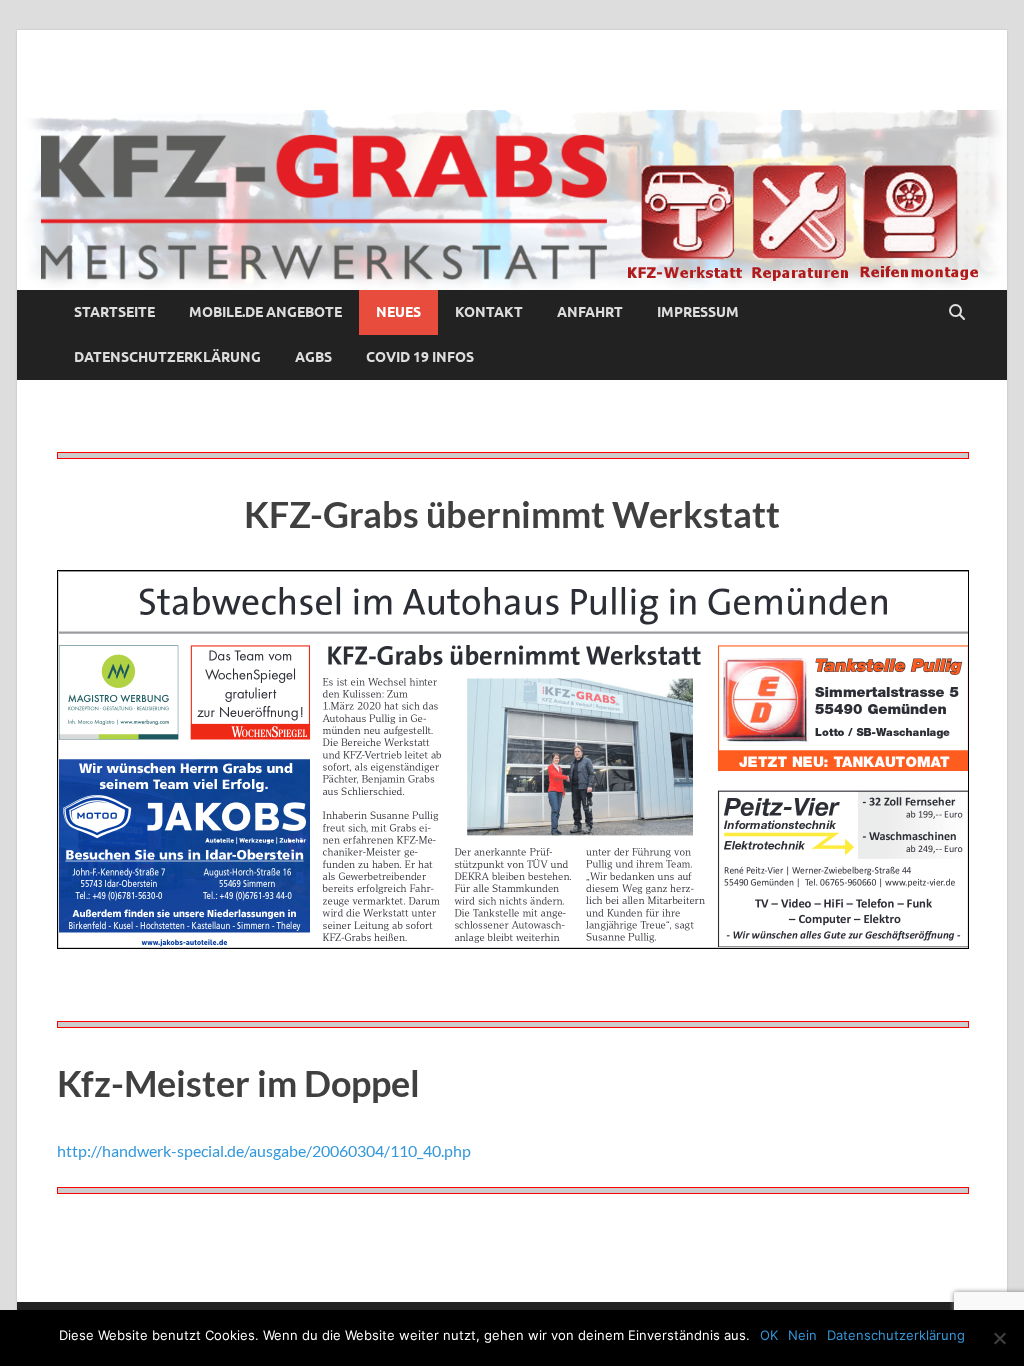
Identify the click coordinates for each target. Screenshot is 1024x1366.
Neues (398, 312)
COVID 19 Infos (420, 357)
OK (769, 1335)
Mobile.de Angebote (265, 312)
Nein (802, 1335)
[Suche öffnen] (957, 313)
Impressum (698, 312)
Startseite (114, 312)
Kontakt (489, 312)
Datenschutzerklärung (167, 357)
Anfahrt (590, 312)
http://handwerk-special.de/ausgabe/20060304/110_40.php (264, 1150)
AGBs (313, 357)
